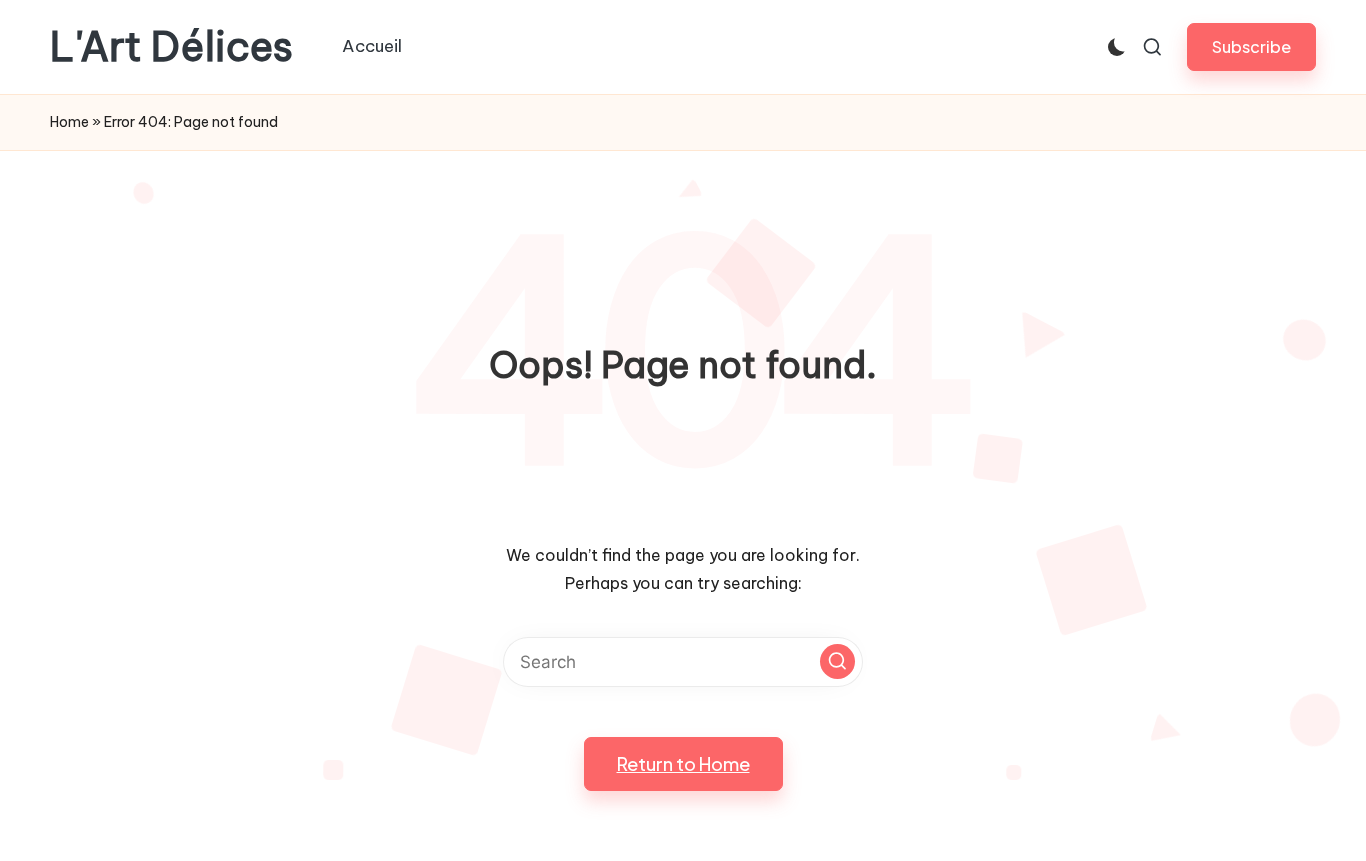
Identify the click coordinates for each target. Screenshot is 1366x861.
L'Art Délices (171, 47)
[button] (1251, 46)
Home (69, 122)
